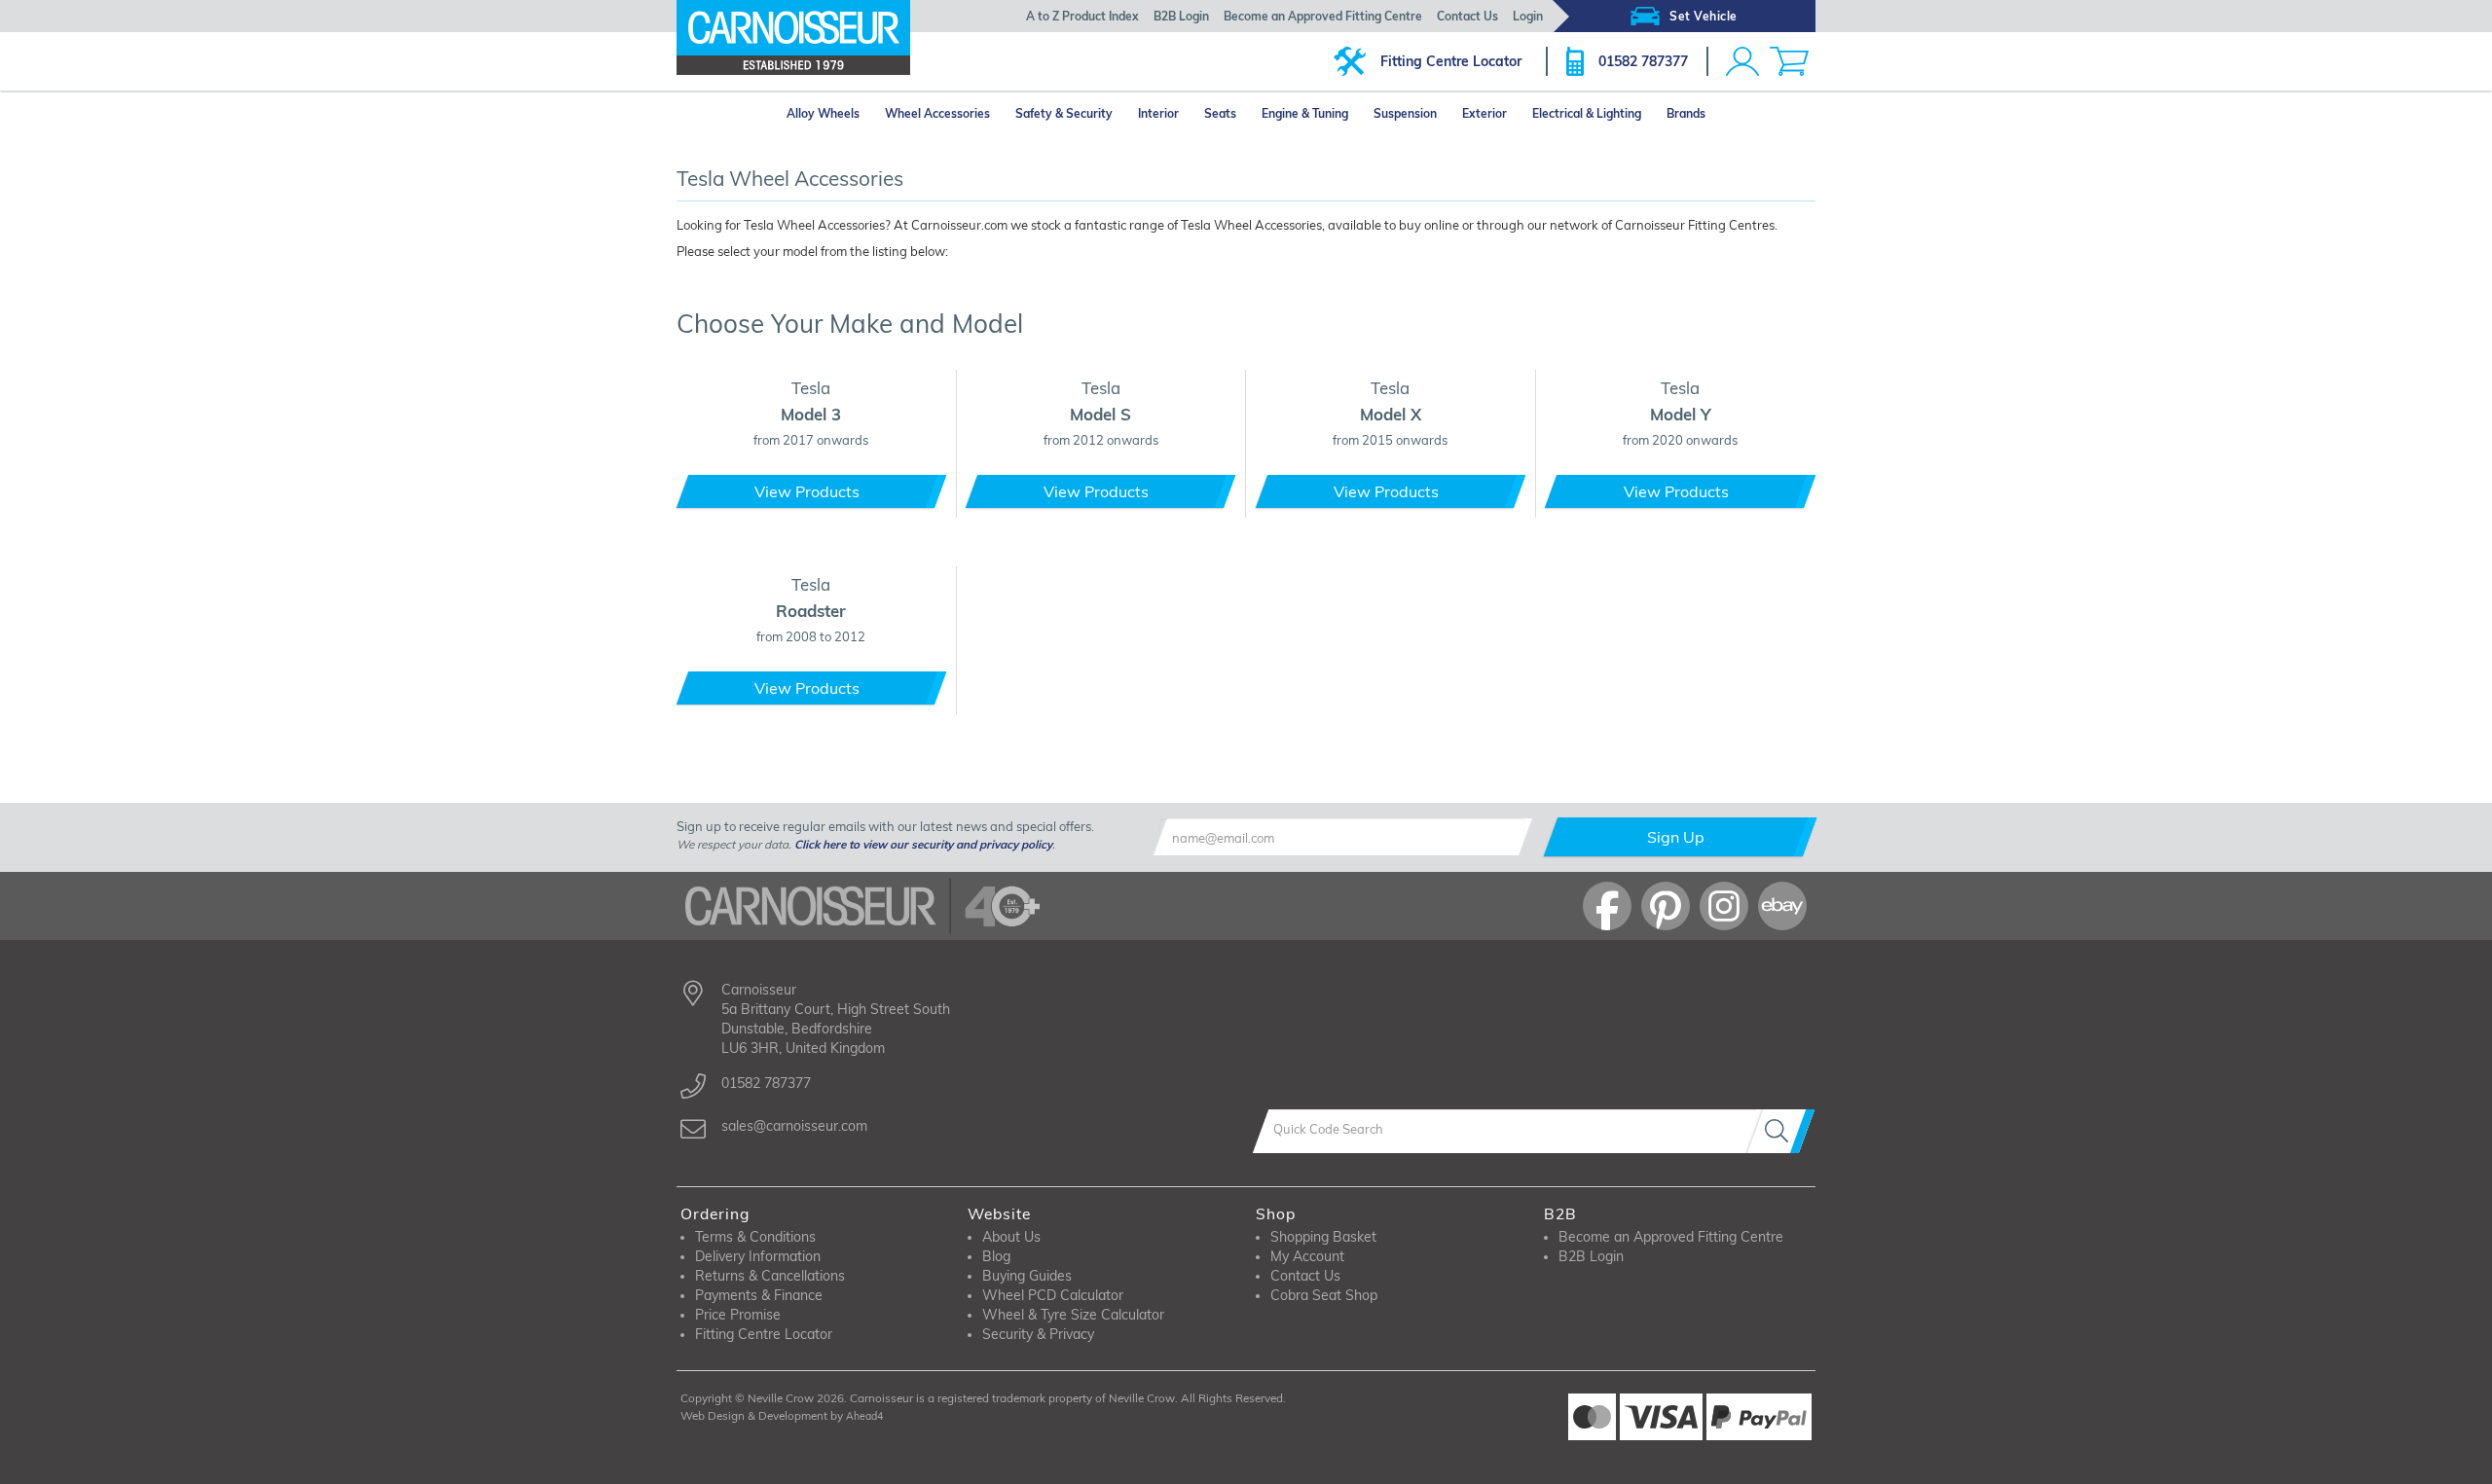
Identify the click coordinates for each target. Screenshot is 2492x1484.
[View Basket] (1789, 61)
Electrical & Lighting (1587, 113)
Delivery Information (758, 1256)
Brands (1686, 113)
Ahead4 (864, 1416)
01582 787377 (1643, 61)
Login (1528, 16)
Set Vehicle (1704, 16)
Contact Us (1467, 16)
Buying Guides (1027, 1276)
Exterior (1484, 113)
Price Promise (738, 1315)
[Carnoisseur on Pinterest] (1666, 906)
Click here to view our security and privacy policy (923, 844)
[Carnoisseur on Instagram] (1724, 906)
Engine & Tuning (1305, 113)
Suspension (1405, 113)
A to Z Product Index (1082, 16)
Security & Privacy (1038, 1334)
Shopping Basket (1323, 1237)
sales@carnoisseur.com (794, 1126)
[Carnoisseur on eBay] (1782, 906)
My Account (1307, 1256)
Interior (1158, 113)
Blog (996, 1256)
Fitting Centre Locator (1451, 61)
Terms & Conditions (755, 1237)
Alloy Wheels (823, 113)
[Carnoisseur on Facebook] (1607, 906)
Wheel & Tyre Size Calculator (1073, 1315)
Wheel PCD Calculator (1053, 1295)
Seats (1220, 113)
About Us (1011, 1237)
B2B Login (1181, 16)
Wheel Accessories (937, 113)
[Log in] (1742, 61)
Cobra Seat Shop (1324, 1295)
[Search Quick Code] (1780, 1131)
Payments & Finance (759, 1295)
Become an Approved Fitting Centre (1323, 16)
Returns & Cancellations (770, 1276)
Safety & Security (1064, 113)
